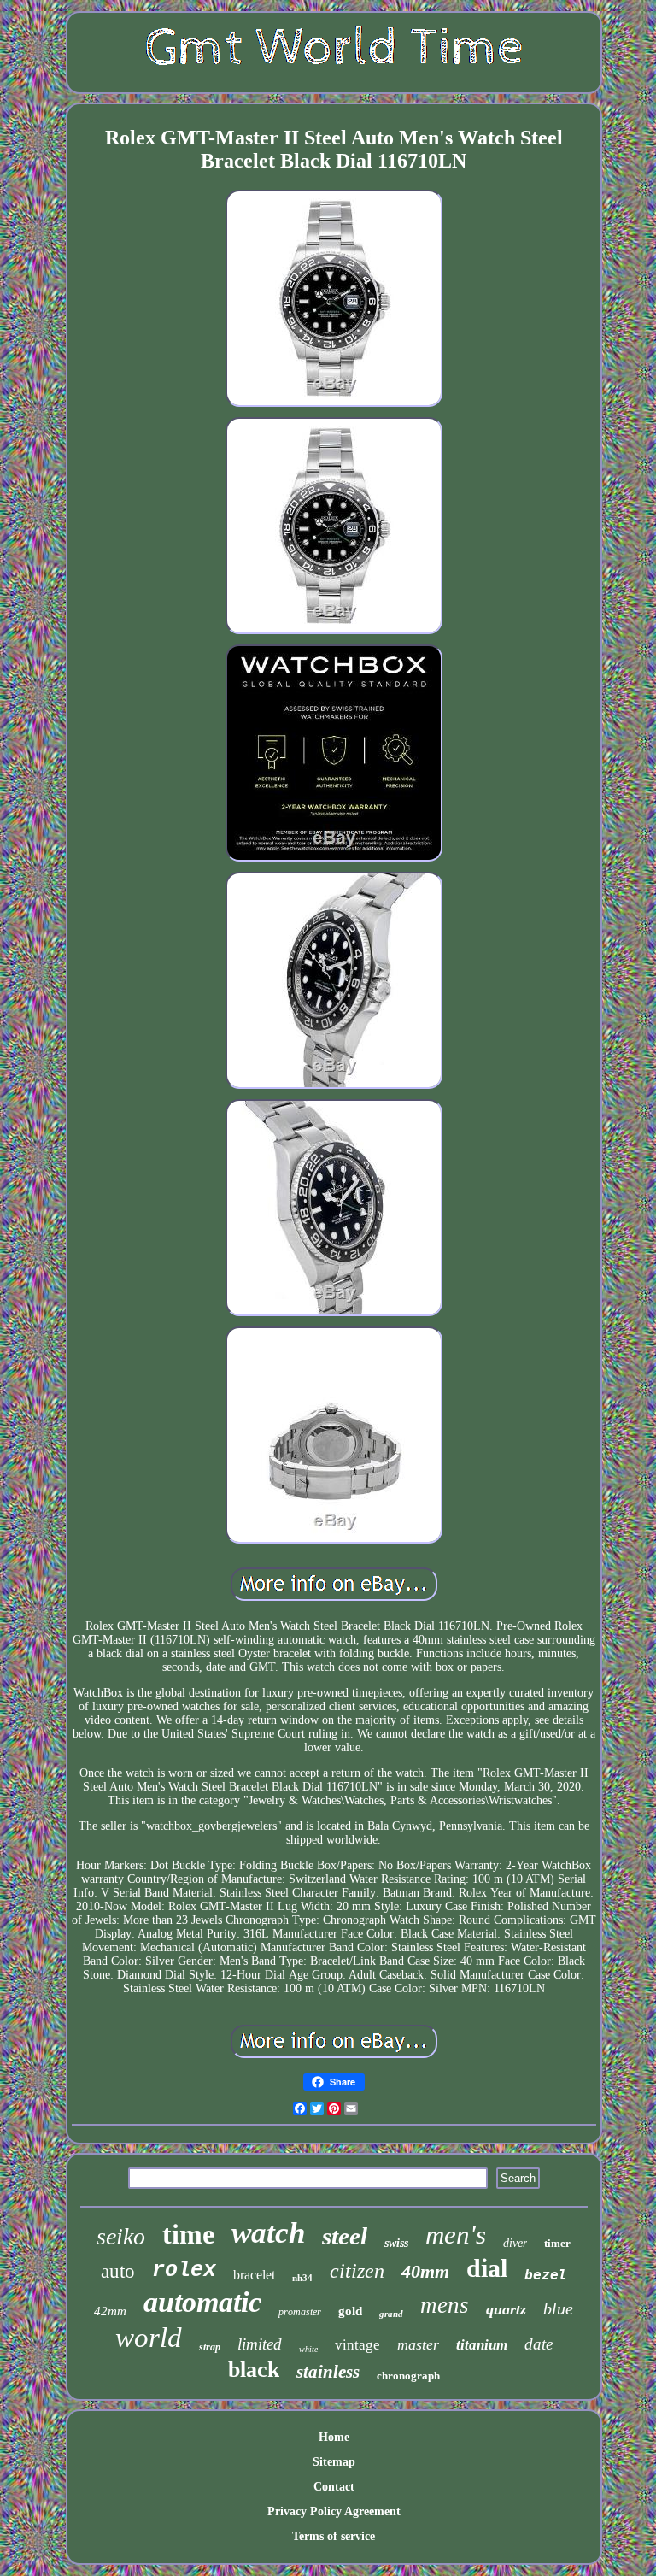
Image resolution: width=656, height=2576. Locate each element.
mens (445, 2305)
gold (350, 2311)
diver (515, 2243)
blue (558, 2308)
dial (487, 2268)
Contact (334, 2487)
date (539, 2344)
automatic (202, 2302)
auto (118, 2271)
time (188, 2234)
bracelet (254, 2275)
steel (345, 2236)
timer (557, 2243)
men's (456, 2235)
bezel (546, 2275)
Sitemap (334, 2462)
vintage (357, 2345)
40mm (425, 2271)
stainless (328, 2372)
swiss (396, 2243)
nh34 (302, 2278)
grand (391, 2314)
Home (334, 2437)
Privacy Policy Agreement (334, 2511)
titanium (482, 2345)
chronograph (408, 2376)
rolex (184, 2270)
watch (268, 2233)
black (254, 2370)
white (308, 2349)
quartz (506, 2309)
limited (260, 2344)
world (149, 2338)
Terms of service (334, 2536)
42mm (110, 2311)
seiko (121, 2236)
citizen (357, 2271)
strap (210, 2347)
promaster (300, 2312)
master (418, 2344)
